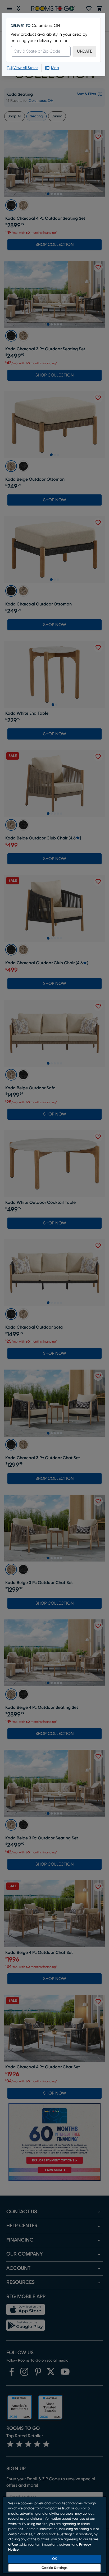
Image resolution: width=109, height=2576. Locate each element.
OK (54, 2559)
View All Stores (26, 68)
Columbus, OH (46, 26)
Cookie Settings (55, 2568)
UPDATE (85, 51)
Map (55, 68)
